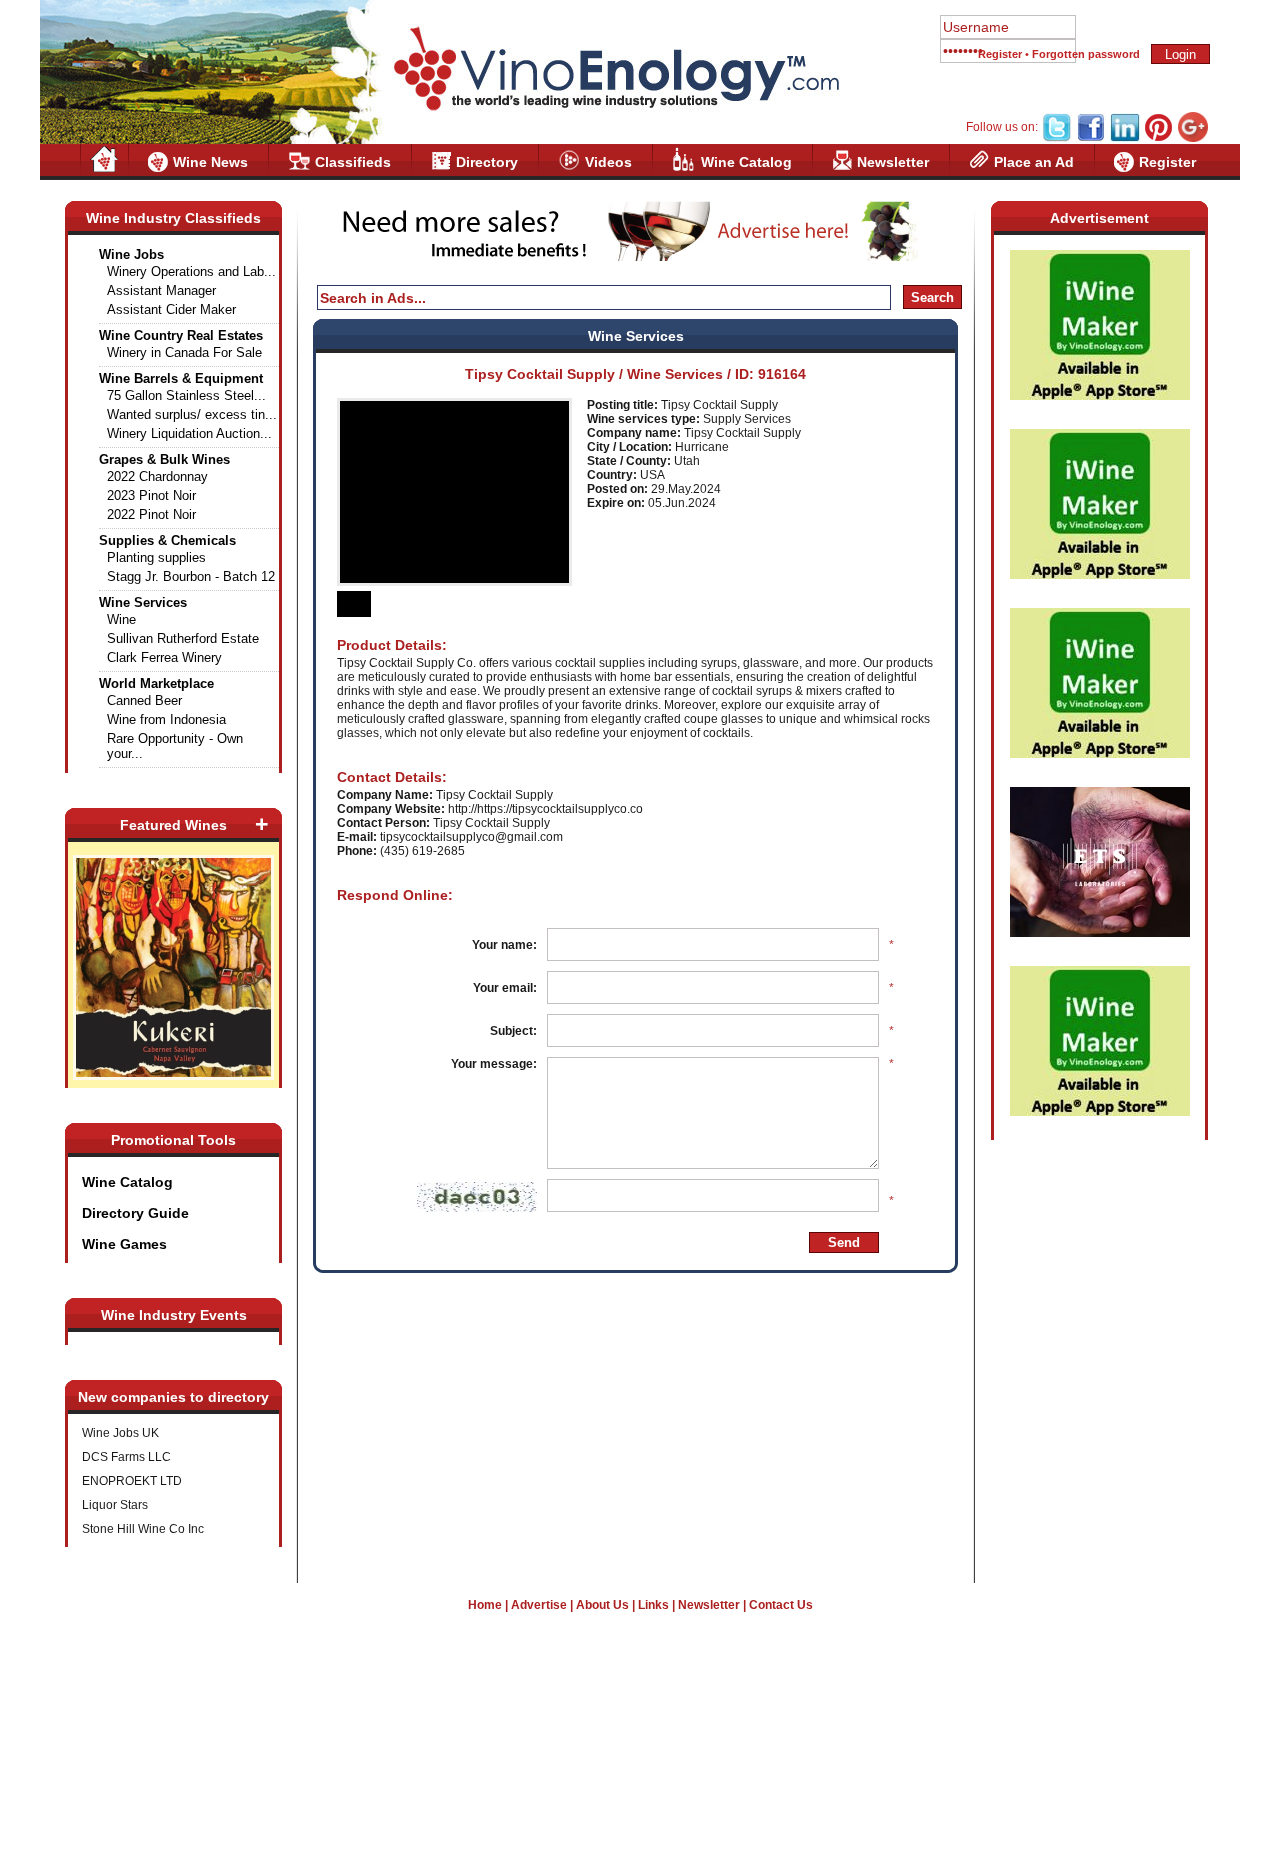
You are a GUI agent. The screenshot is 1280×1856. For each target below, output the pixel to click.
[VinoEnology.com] (615, 70)
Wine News (210, 162)
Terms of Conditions (640, 1770)
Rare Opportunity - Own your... (175, 746)
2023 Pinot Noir (151, 495)
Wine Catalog (746, 162)
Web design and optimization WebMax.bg (640, 1814)
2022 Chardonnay (157, 476)
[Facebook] (1091, 138)
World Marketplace (156, 683)
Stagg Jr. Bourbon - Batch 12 (191, 576)
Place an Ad (1034, 162)
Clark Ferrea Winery (164, 657)
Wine (121, 619)
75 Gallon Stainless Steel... (186, 395)
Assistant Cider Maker (171, 309)
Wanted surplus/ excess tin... (192, 414)
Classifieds (353, 162)
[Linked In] (1125, 138)
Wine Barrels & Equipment (181, 378)
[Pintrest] (1159, 138)
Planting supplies (156, 557)
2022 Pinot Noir (151, 514)
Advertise (539, 1605)
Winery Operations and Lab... (191, 271)
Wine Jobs (131, 254)
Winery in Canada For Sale (184, 352)
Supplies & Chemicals (167, 540)
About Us (602, 1605)
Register (1000, 54)
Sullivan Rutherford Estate (183, 638)
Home (485, 1605)
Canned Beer (144, 700)
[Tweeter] (1057, 138)
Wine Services (143, 602)
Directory (487, 162)
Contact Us (781, 1605)
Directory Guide (135, 1213)
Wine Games (124, 1244)
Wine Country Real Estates (181, 335)
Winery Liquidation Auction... (189, 433)
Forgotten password (1086, 54)
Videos (608, 162)
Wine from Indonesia (166, 719)
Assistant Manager (161, 290)
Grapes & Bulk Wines (164, 459)
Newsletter (893, 162)
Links (653, 1605)
